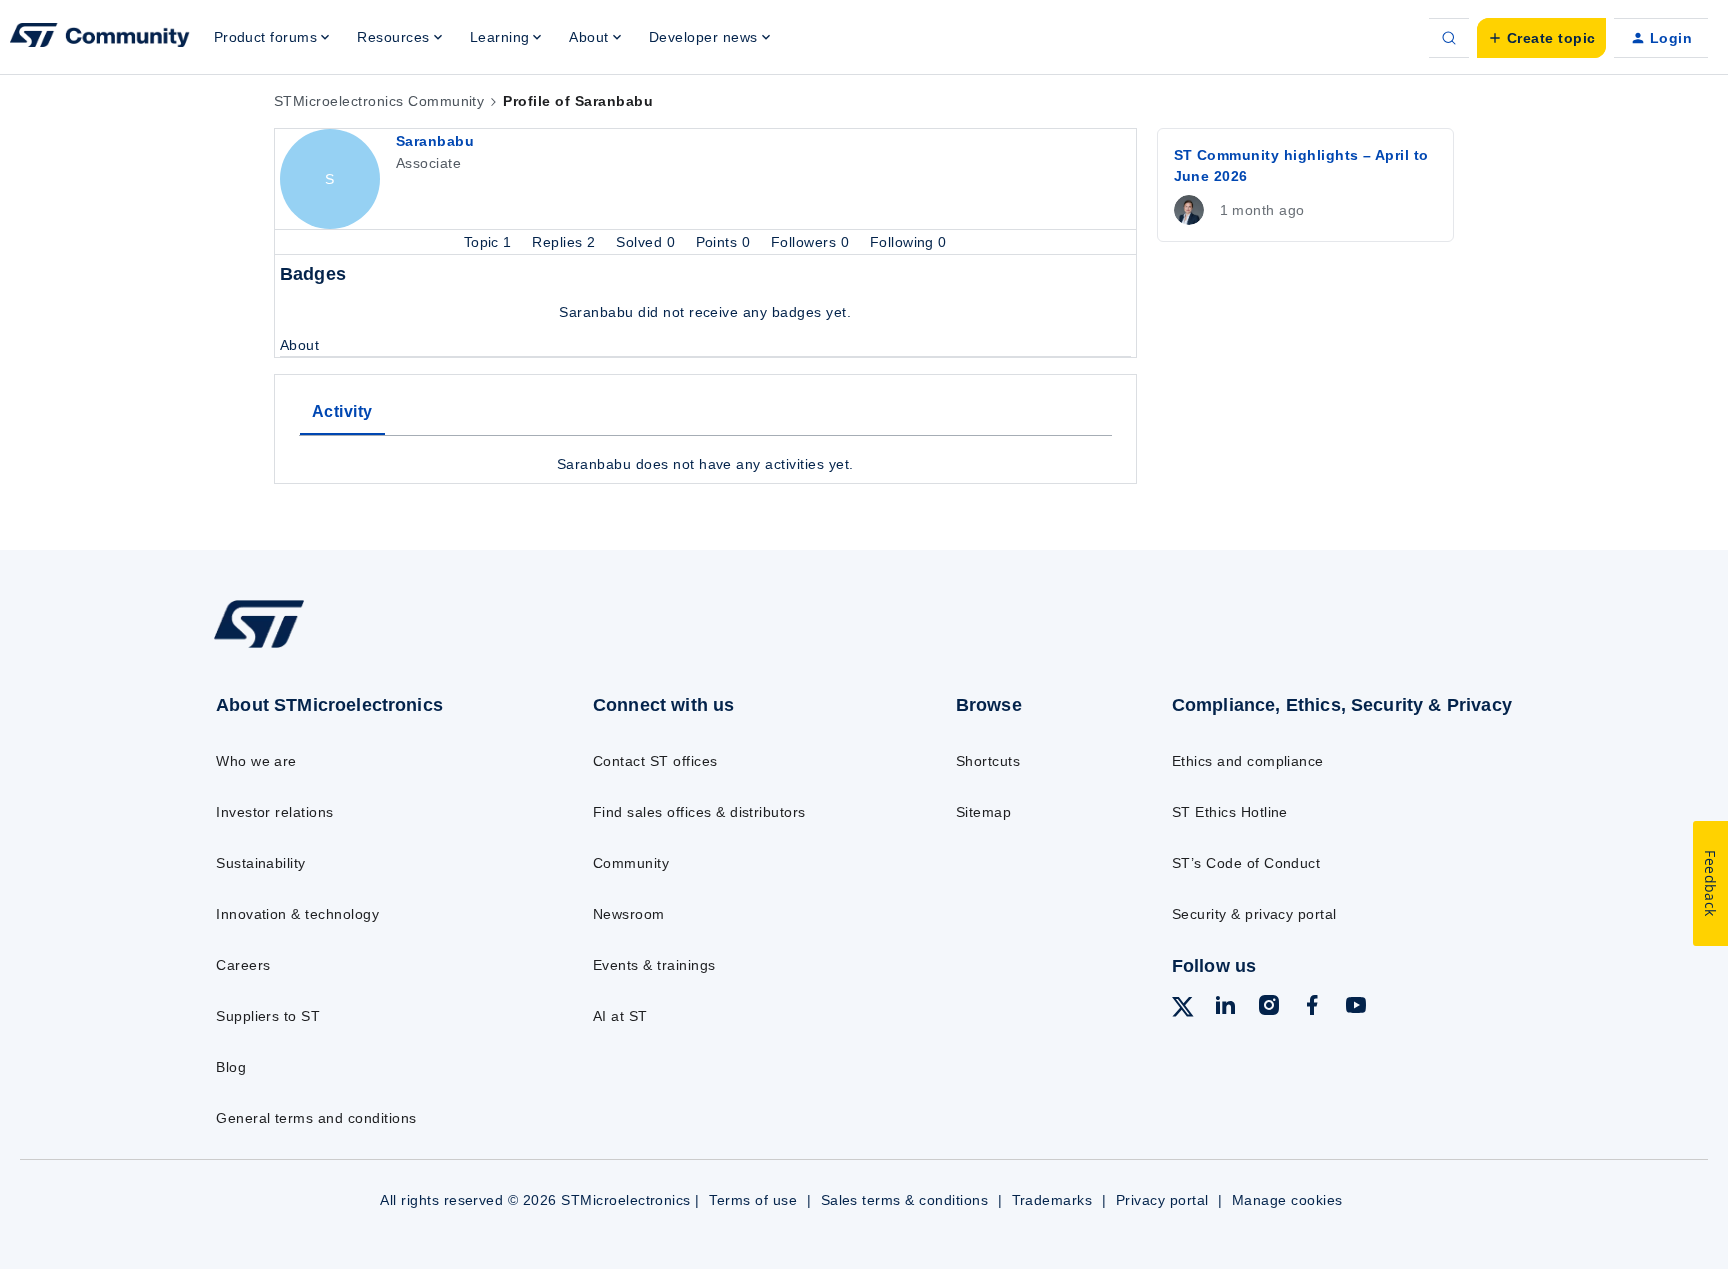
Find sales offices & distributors (699, 812)
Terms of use (753, 1200)
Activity (342, 411)
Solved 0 (647, 242)
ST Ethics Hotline (1230, 812)
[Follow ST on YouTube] (1356, 1008)
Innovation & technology (297, 914)
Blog (231, 1067)
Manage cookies (1287, 1200)
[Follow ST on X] (1183, 1010)
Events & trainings (654, 965)
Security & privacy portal (1254, 914)
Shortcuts (988, 761)
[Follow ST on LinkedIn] (1225, 1008)
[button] (1541, 38)
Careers (243, 965)
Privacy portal (1162, 1200)
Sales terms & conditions (905, 1200)
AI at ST (620, 1016)
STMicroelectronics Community (379, 101)
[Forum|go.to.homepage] (100, 38)
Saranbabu (435, 141)
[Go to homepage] (361, 647)
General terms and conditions (316, 1118)
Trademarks (1052, 1200)
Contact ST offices (655, 761)
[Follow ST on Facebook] (1312, 1008)
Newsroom (629, 914)
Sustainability (261, 863)
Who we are (256, 761)
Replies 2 (566, 242)
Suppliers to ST (268, 1016)
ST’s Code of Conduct (1246, 863)
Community (631, 863)
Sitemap (983, 812)
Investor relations (275, 812)
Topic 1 (490, 242)
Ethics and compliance (1248, 761)
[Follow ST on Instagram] (1269, 1008)
